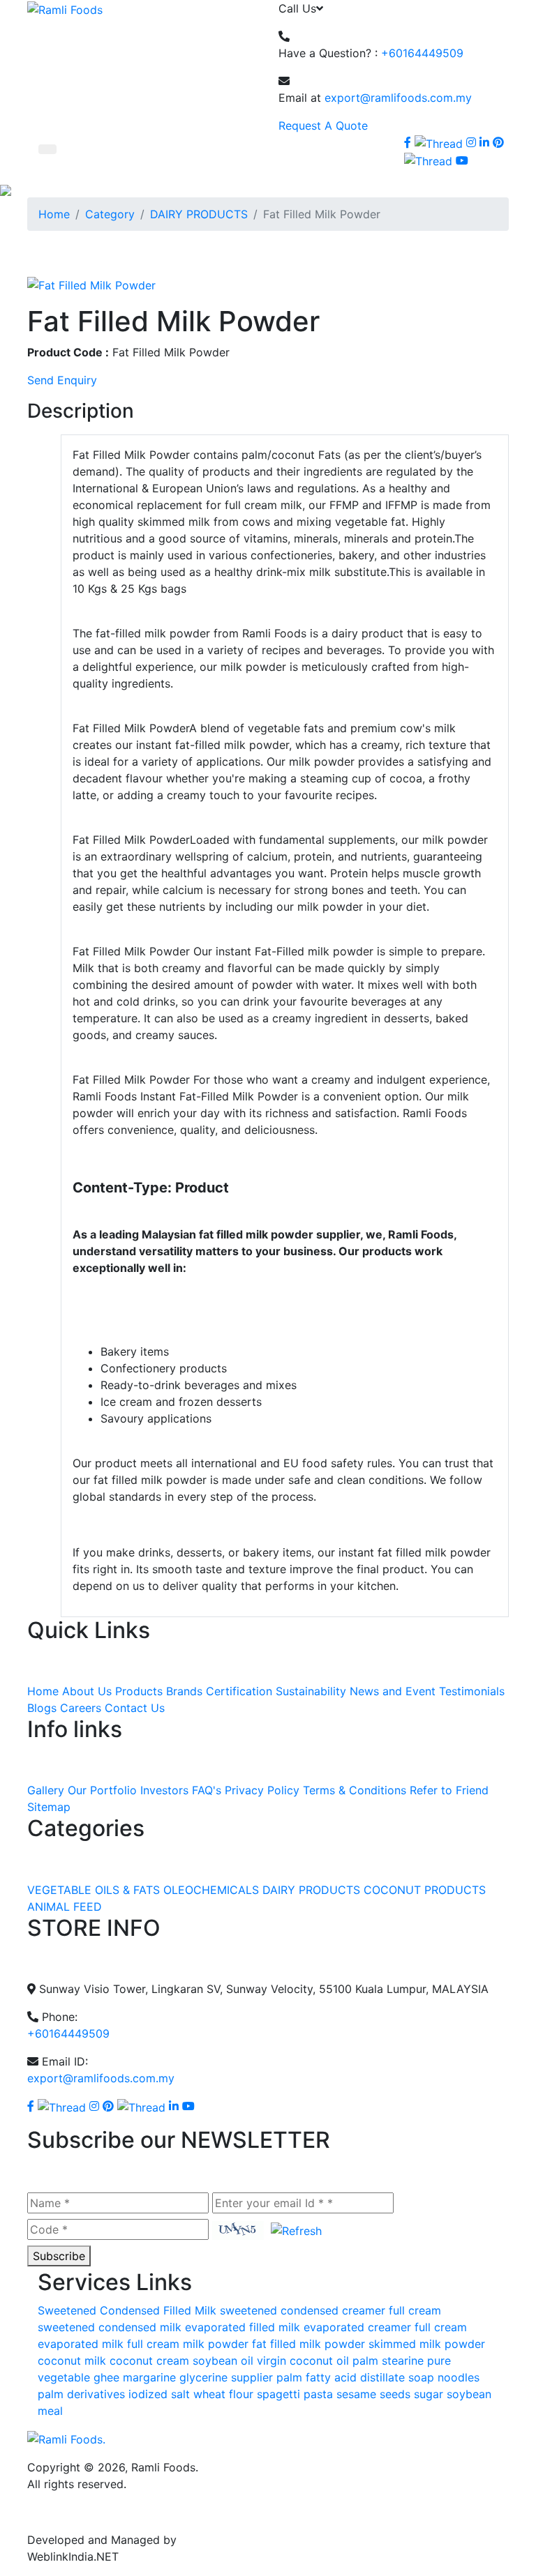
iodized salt (159, 2394)
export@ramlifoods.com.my (398, 98)
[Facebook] (408, 142)
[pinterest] (498, 142)
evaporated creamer (357, 2327)
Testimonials (472, 1691)
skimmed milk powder (427, 2344)
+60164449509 (422, 53)
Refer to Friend (449, 1790)
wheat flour (223, 2394)
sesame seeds (373, 2394)
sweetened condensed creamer (303, 2310)
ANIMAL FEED (65, 1907)
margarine (149, 2377)
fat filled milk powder (308, 2344)
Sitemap (49, 1807)
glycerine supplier (226, 2377)
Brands (184, 1691)
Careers (81, 1708)
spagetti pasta (295, 2394)
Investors (164, 1790)
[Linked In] (484, 142)
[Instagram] (471, 142)
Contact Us (135, 1708)
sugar (429, 2394)
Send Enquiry (62, 380)
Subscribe (59, 2256)
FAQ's (207, 1790)
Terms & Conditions (355, 1790)
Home (54, 214)
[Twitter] (439, 142)
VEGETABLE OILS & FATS (94, 1890)
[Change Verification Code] (293, 2229)
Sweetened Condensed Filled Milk (127, 2310)
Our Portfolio (102, 1790)
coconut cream (149, 2361)
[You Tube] (188, 2106)
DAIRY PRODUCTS (199, 214)
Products (139, 1691)
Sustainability (311, 1691)
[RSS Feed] (477, 160)
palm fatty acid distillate (341, 2377)
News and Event (393, 1691)
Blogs (42, 1708)
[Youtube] (462, 160)
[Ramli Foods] (65, 8)
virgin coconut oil (303, 2361)
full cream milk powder (188, 2344)
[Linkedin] (174, 2106)
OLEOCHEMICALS (211, 1890)
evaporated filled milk (243, 2327)
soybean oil (223, 2361)
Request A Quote (323, 126)
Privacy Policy (262, 1790)
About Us (87, 1691)
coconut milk (72, 2361)
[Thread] (428, 160)
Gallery (46, 1790)
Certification (239, 1691)
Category (110, 214)
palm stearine (388, 2361)
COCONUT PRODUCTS (425, 1890)
